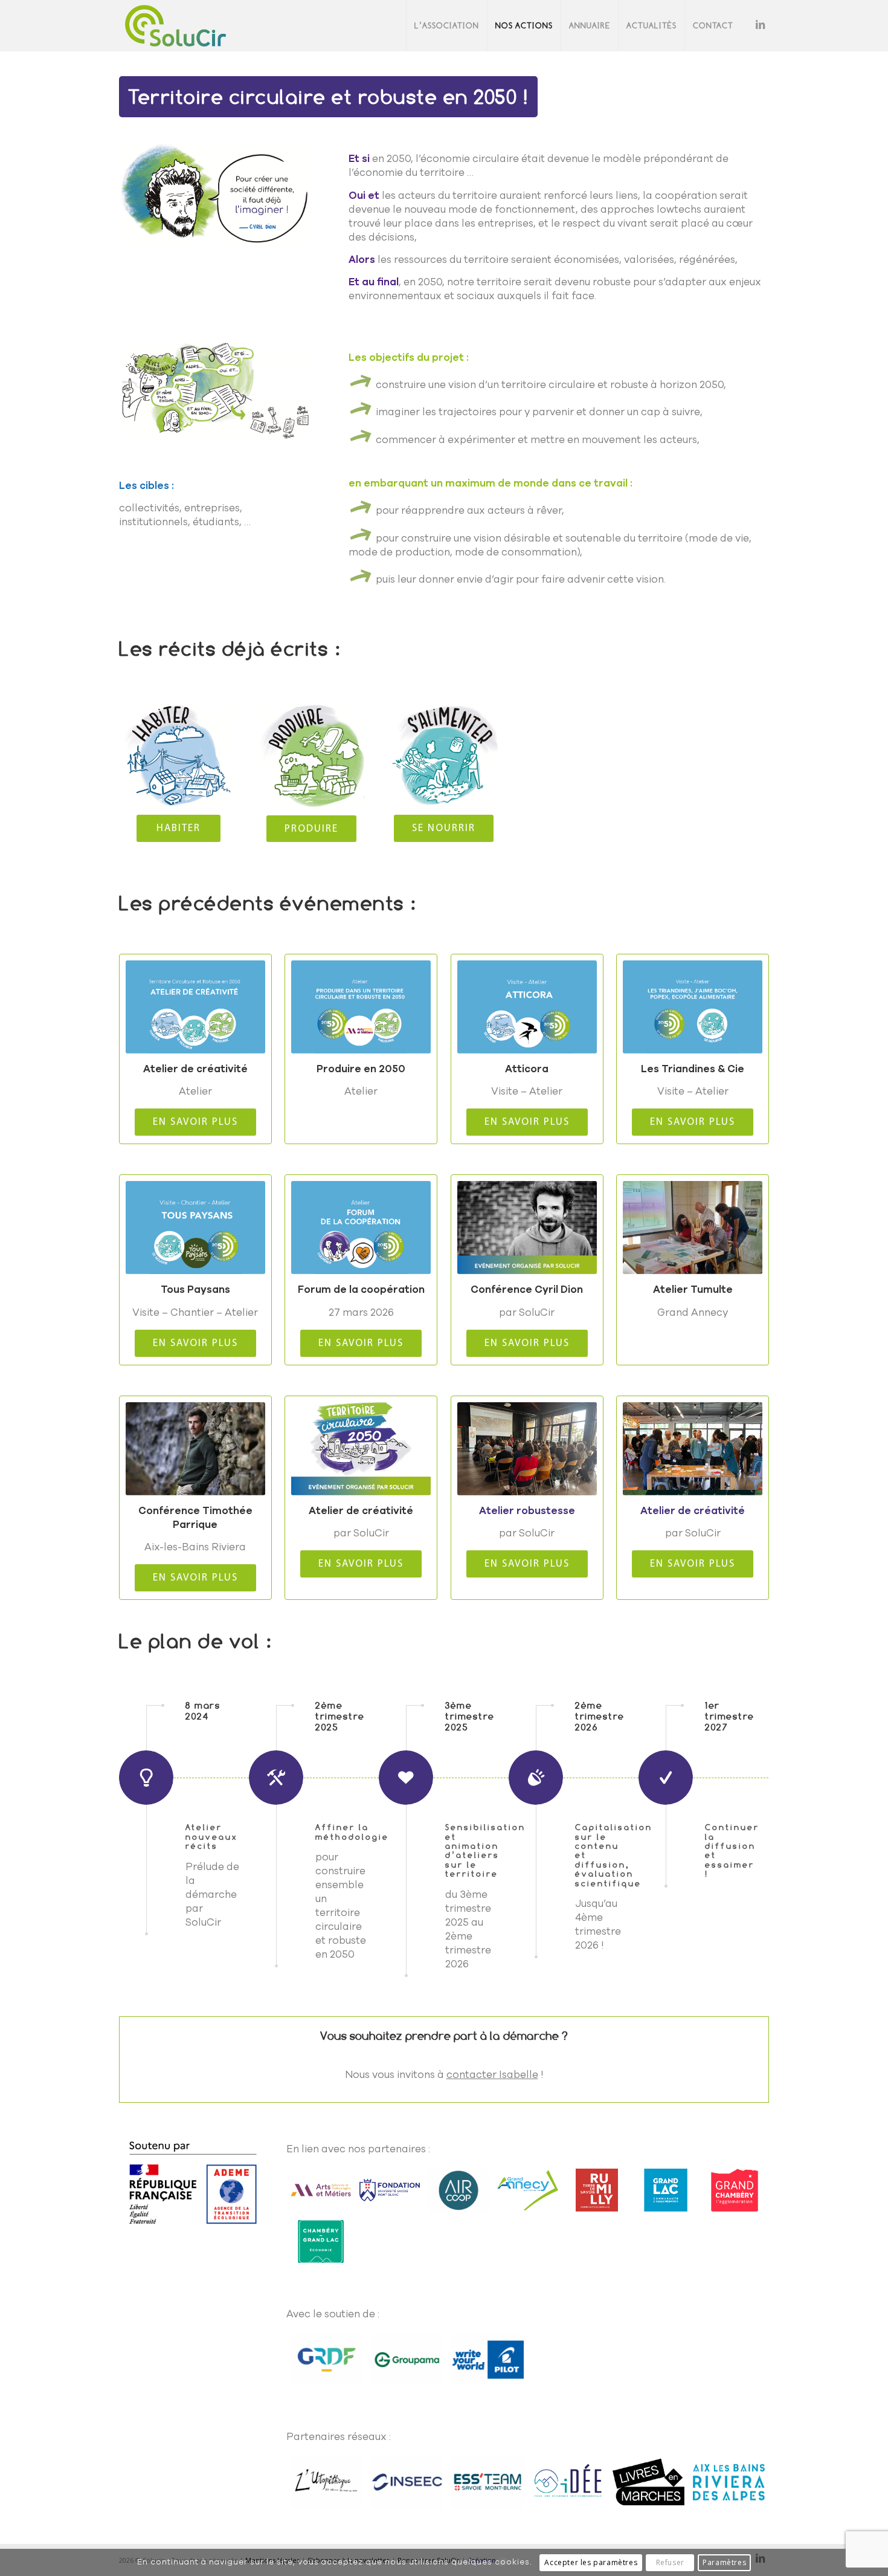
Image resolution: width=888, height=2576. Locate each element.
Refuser (670, 2562)
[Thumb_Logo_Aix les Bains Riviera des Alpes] (729, 2482)
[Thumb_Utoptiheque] (327, 2482)
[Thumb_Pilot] (487, 2360)
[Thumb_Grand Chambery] (735, 2190)
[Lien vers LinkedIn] (760, 25)
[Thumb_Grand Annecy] (527, 2190)
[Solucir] (175, 26)
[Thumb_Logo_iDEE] (568, 2482)
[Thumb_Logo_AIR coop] (458, 2190)
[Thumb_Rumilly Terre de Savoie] (597, 2190)
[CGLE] (321, 2241)
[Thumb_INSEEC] (407, 2482)
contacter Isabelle (492, 2075)
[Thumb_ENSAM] (321, 2190)
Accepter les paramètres (591, 2562)
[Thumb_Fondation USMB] (390, 2190)
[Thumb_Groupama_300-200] (407, 2360)
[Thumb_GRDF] (327, 2360)
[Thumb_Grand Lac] (666, 2190)
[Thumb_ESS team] (487, 2482)
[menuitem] (446, 26)
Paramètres (724, 2562)
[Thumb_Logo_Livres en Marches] (648, 2482)
